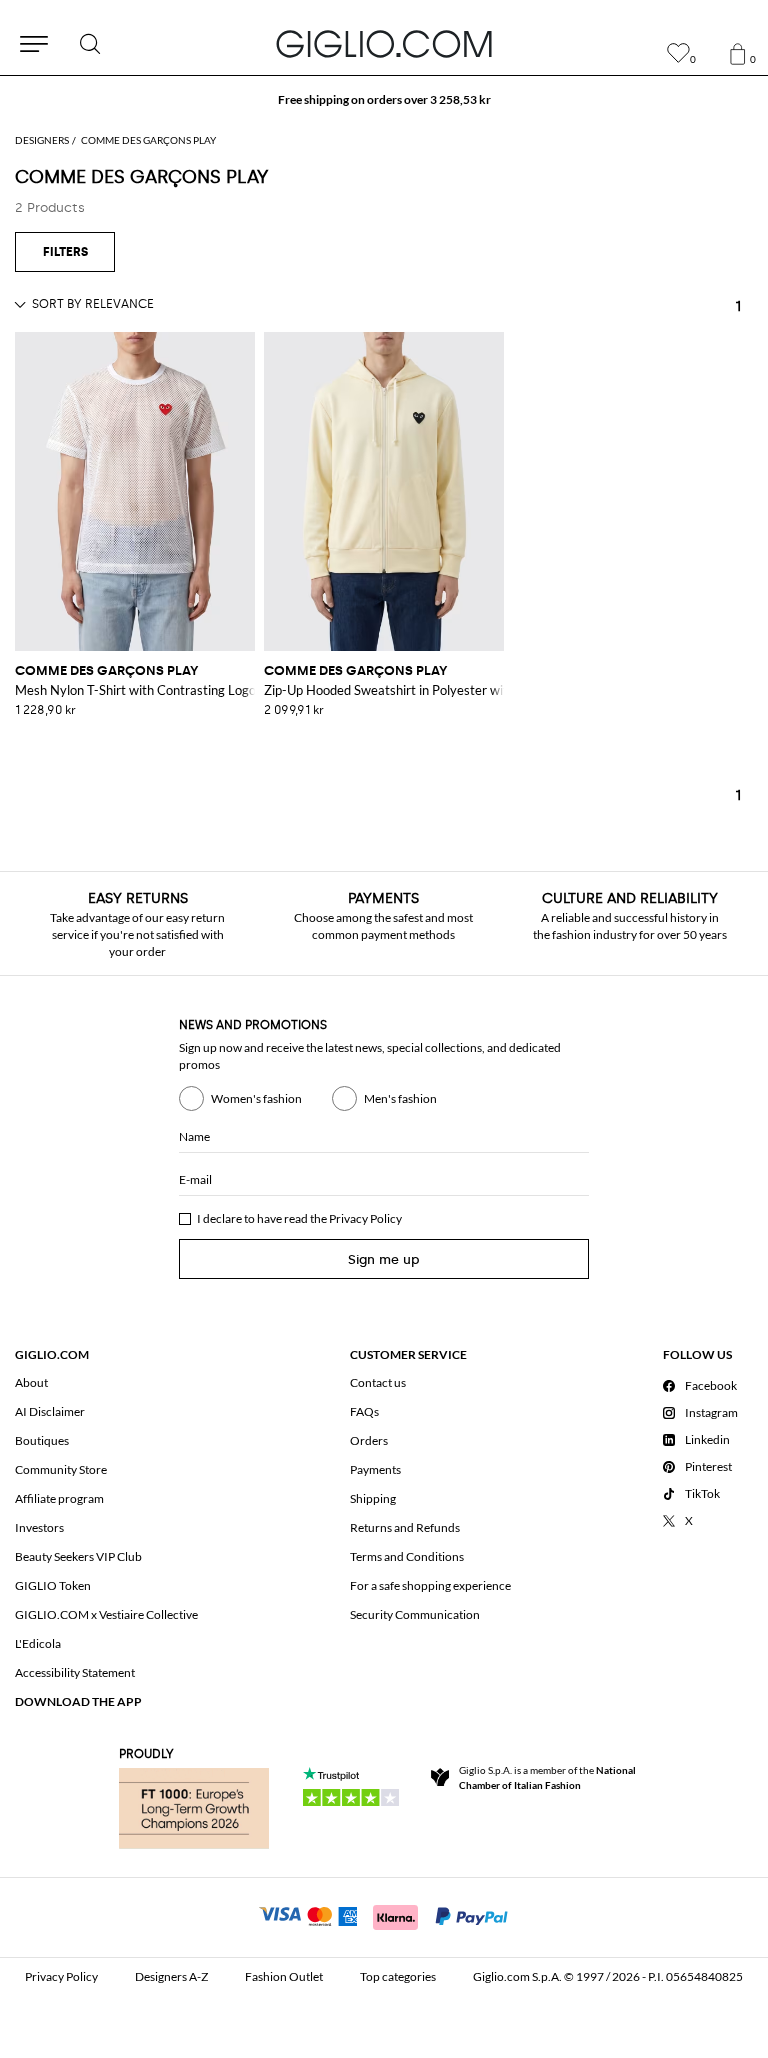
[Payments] (384, 1915)
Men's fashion (400, 1098)
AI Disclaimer (50, 1411)
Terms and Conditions (407, 1556)
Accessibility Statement (75, 1672)
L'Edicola (38, 1643)
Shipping (373, 1498)
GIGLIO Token (53, 1585)
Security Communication (415, 1614)
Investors (39, 1527)
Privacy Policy (365, 1218)
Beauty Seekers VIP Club (78, 1556)
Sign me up (384, 1259)
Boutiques (42, 1440)
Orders (369, 1440)
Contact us (378, 1382)
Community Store (61, 1469)
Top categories (398, 1976)
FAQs (364, 1411)
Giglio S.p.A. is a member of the (547, 1777)
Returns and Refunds (405, 1527)
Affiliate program (59, 1498)
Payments (375, 1469)
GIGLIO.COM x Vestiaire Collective (106, 1614)
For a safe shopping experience (430, 1585)
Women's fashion (256, 1098)
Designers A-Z (171, 1976)
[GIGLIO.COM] (384, 44)
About (31, 1382)
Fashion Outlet (284, 1976)
